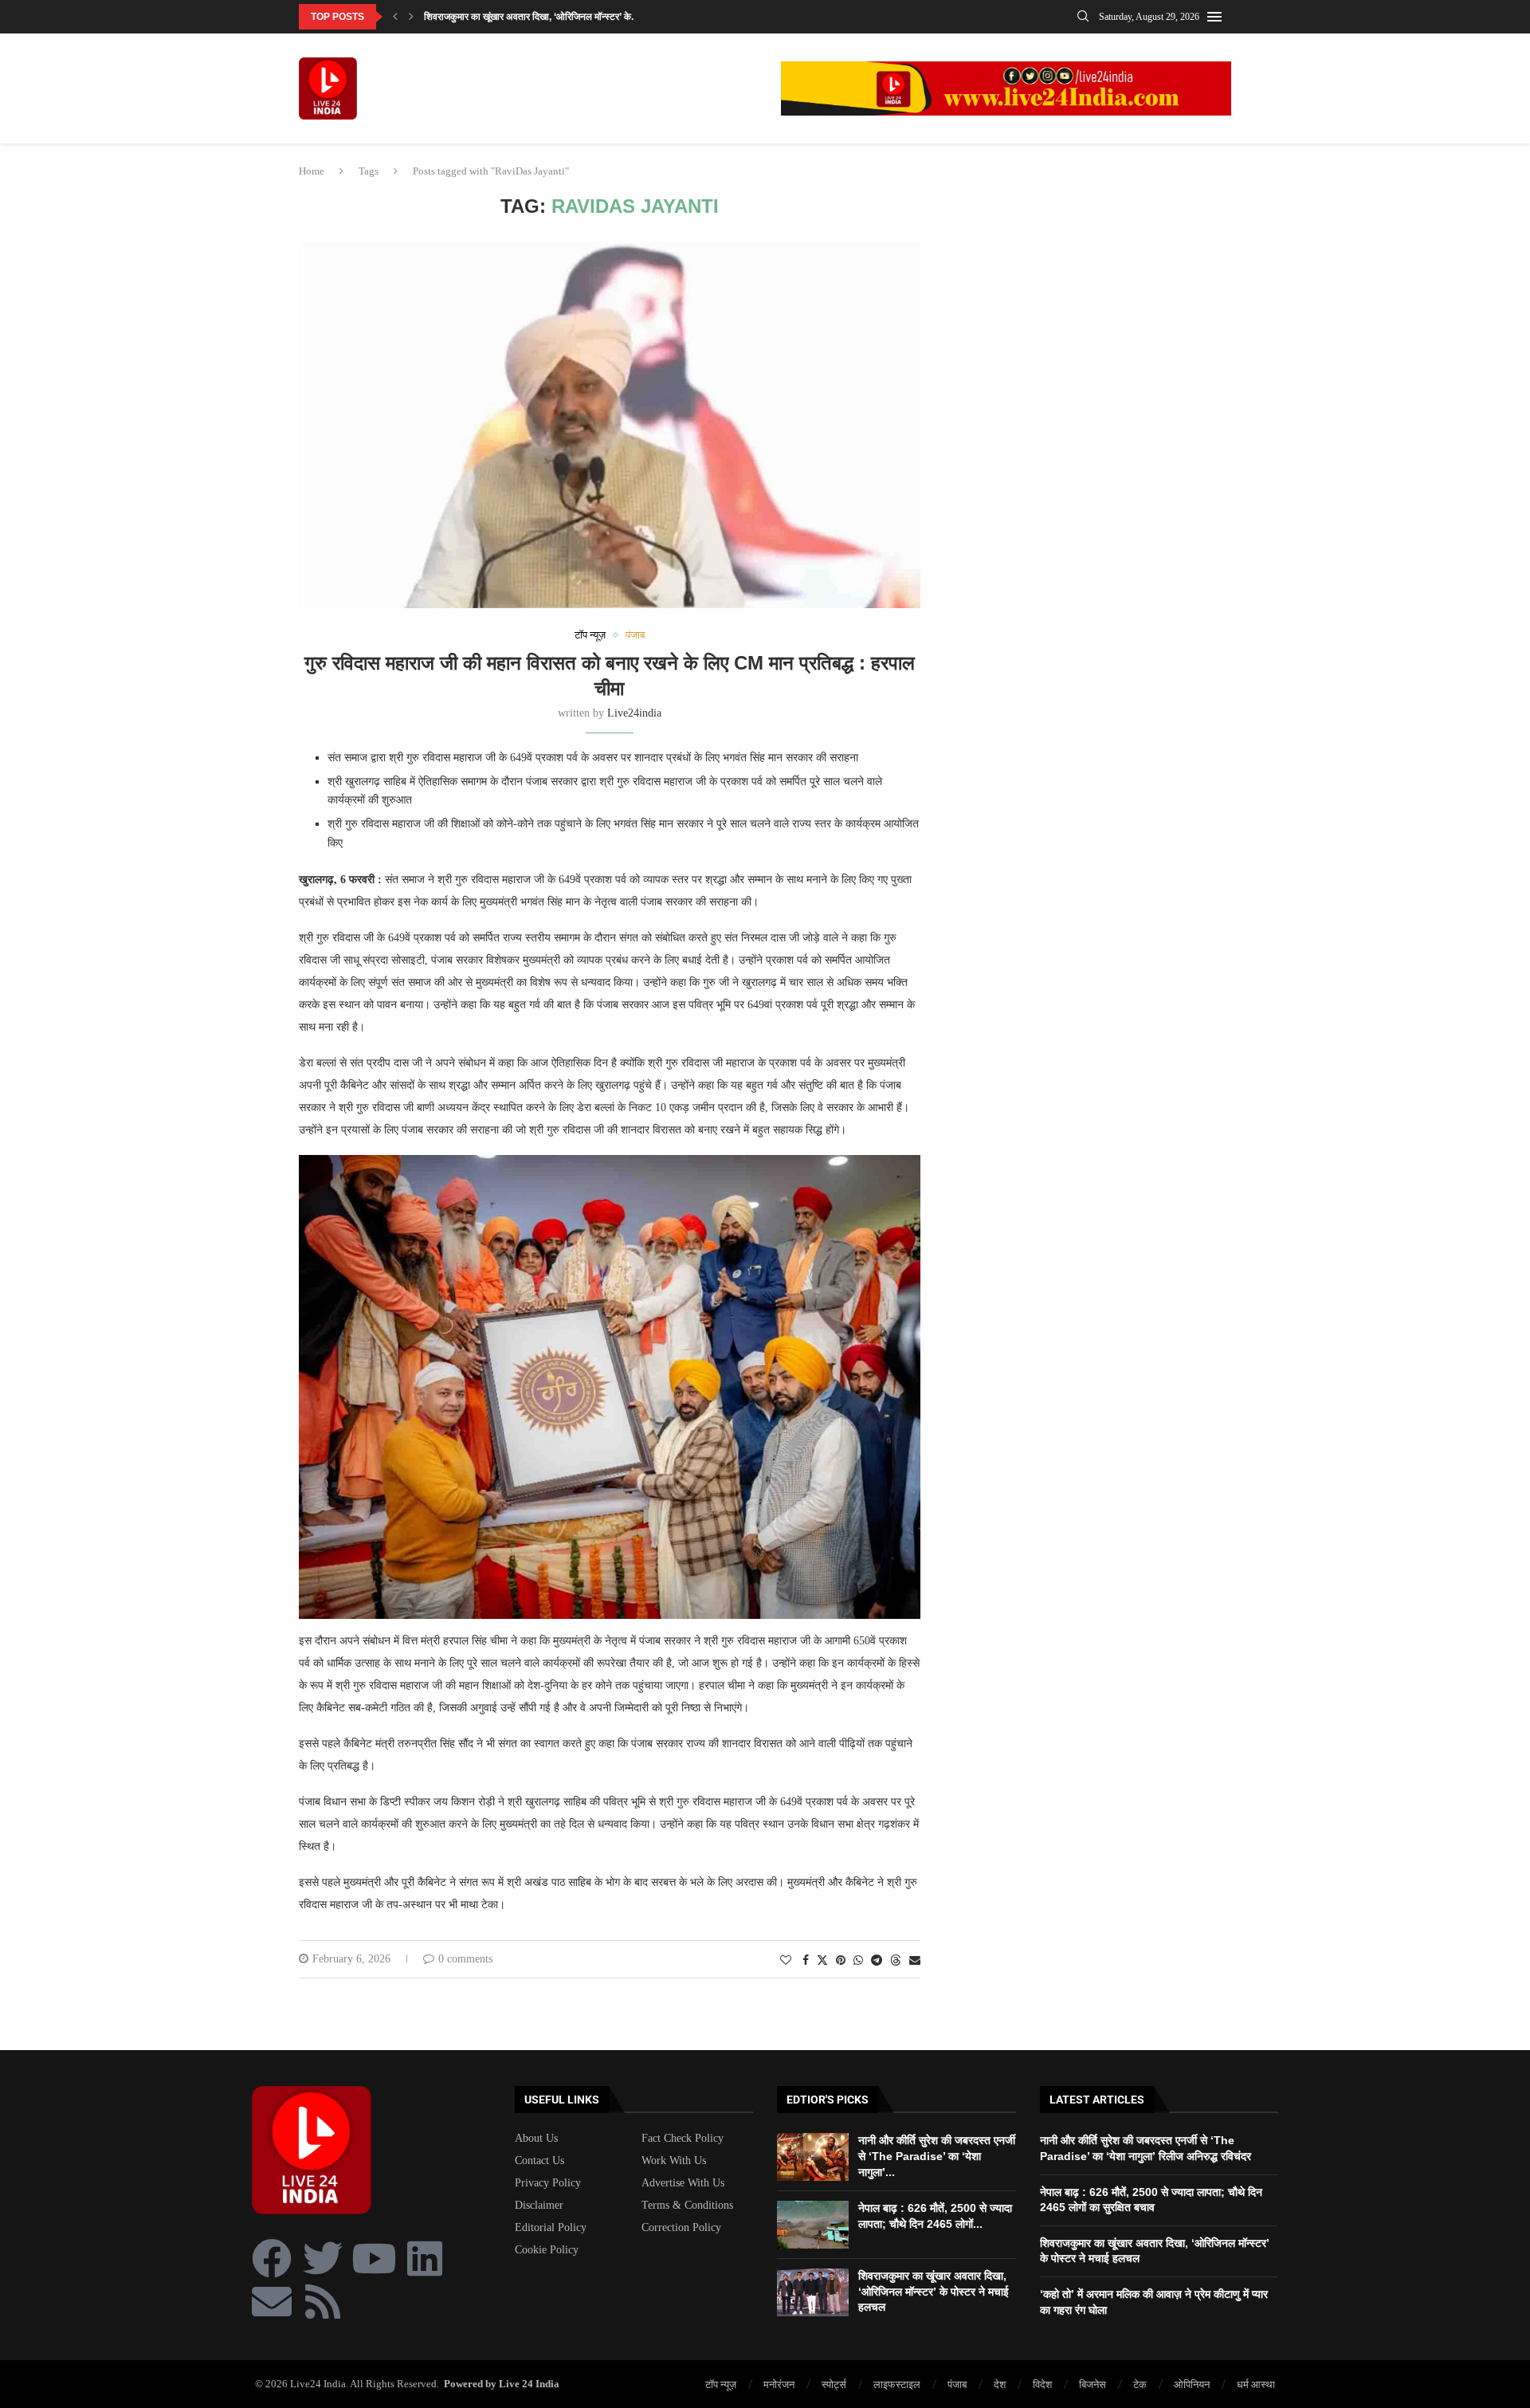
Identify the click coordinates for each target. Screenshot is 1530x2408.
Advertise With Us (683, 2183)
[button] (395, 17)
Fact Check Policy (683, 2139)
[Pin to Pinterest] (841, 1961)
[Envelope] (272, 2301)
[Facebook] (272, 2258)
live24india (634, 713)
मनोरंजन (779, 2384)
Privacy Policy (548, 2183)
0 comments (465, 1959)
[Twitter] (323, 2258)
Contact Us (539, 2161)
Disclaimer (539, 2206)
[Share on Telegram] (877, 1961)
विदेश (1042, 2384)
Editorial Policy (551, 2228)
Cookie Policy (547, 2250)
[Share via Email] (915, 1961)
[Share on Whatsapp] (858, 1961)
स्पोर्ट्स (834, 2384)
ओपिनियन (1192, 2384)
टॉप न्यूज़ (721, 2384)
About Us (536, 2139)
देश (1000, 2384)
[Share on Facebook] (806, 1961)
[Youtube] (374, 2258)
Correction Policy (681, 2228)
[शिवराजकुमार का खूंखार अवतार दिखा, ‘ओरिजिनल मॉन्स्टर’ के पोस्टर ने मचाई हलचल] (813, 2292)
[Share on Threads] (896, 1960)
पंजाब (957, 2384)
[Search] (1083, 17)
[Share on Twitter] (822, 1960)
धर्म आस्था (1256, 2384)
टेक (1140, 2384)
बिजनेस (1093, 2384)
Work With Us (674, 2161)
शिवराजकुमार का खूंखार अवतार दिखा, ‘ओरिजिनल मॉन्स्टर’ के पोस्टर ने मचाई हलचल (934, 2291)
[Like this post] (786, 1961)
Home (312, 171)
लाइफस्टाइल (897, 2384)
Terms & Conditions (687, 2206)
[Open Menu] (1214, 17)
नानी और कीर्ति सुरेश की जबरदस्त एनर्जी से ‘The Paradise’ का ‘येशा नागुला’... (937, 2156)
